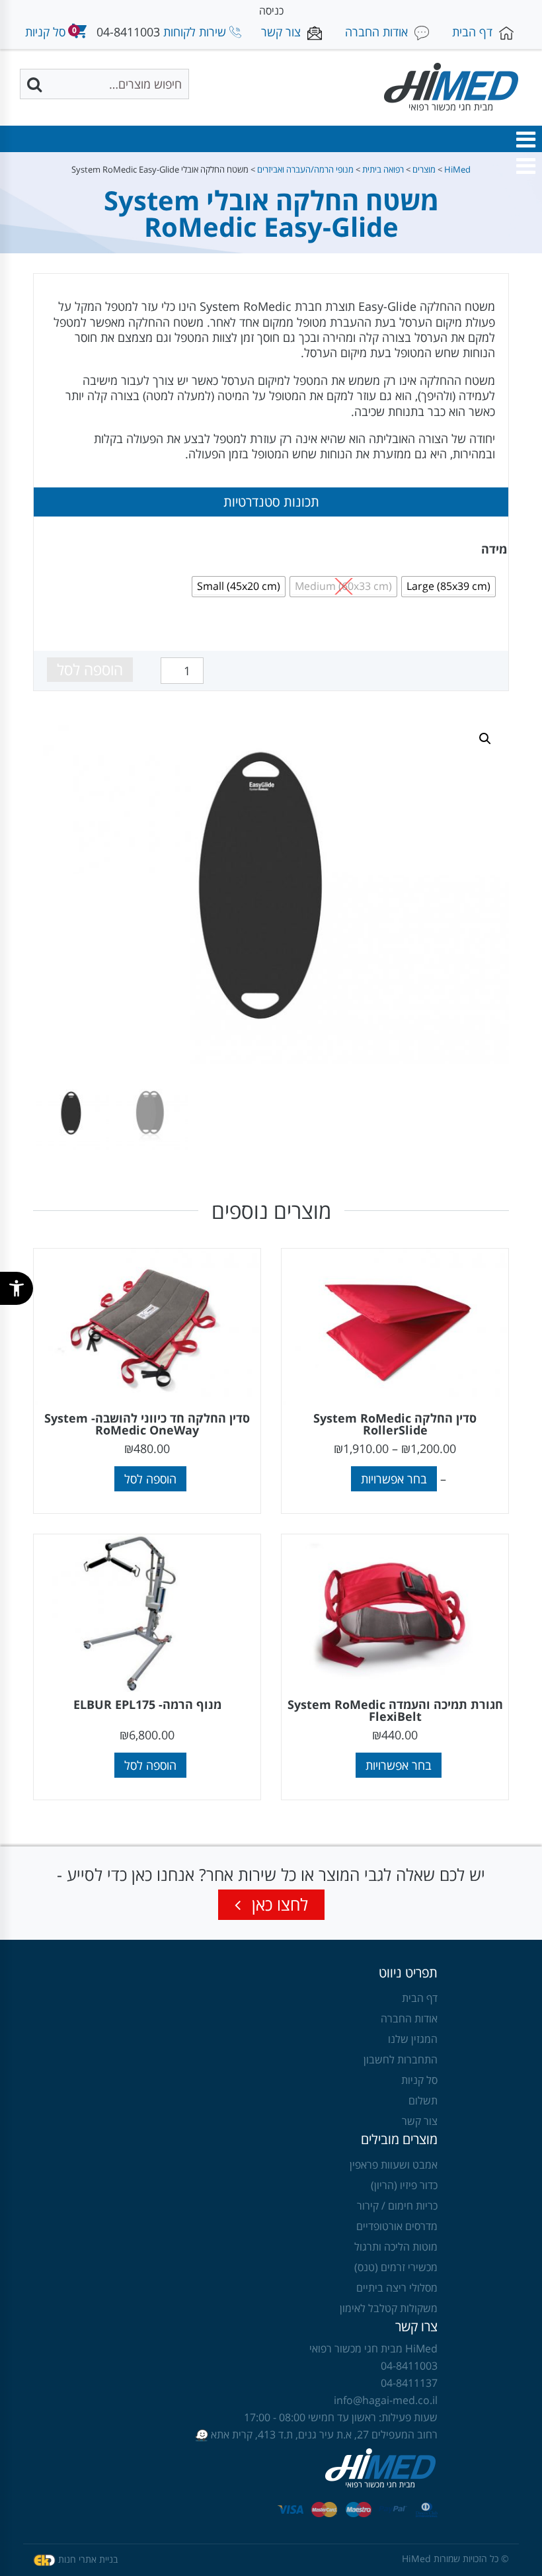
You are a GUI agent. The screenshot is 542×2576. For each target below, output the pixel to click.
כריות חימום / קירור (397, 2206)
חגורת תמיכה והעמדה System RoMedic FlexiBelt (395, 1710)
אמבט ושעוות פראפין (394, 2165)
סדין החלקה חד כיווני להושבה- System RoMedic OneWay (147, 1424)
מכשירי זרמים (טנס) (396, 2267)
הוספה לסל (90, 669)
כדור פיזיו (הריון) (404, 2185)
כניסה (271, 11)
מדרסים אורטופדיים (397, 2226)
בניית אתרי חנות (88, 2558)
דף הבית (420, 1998)
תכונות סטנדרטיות (271, 502)
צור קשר (420, 2121)
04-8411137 (409, 2383)
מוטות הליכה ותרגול (396, 2247)
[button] (525, 140)
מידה (494, 549)
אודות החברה (409, 2018)
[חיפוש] (36, 84)
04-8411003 (128, 32)
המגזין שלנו (413, 2039)
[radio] (448, 587)
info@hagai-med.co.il (386, 2400)
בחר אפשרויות (394, 1479)
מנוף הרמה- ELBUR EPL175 (147, 1704)
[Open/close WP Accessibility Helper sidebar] (17, 1288)
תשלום (423, 2100)
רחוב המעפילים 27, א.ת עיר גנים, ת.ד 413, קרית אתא (323, 2434)
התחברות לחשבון (401, 2059)
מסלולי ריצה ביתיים (397, 2288)
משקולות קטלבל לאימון (389, 2308)
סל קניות (419, 2080)
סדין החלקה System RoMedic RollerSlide (395, 1424)
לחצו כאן (278, 1904)
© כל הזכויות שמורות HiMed (455, 2558)
